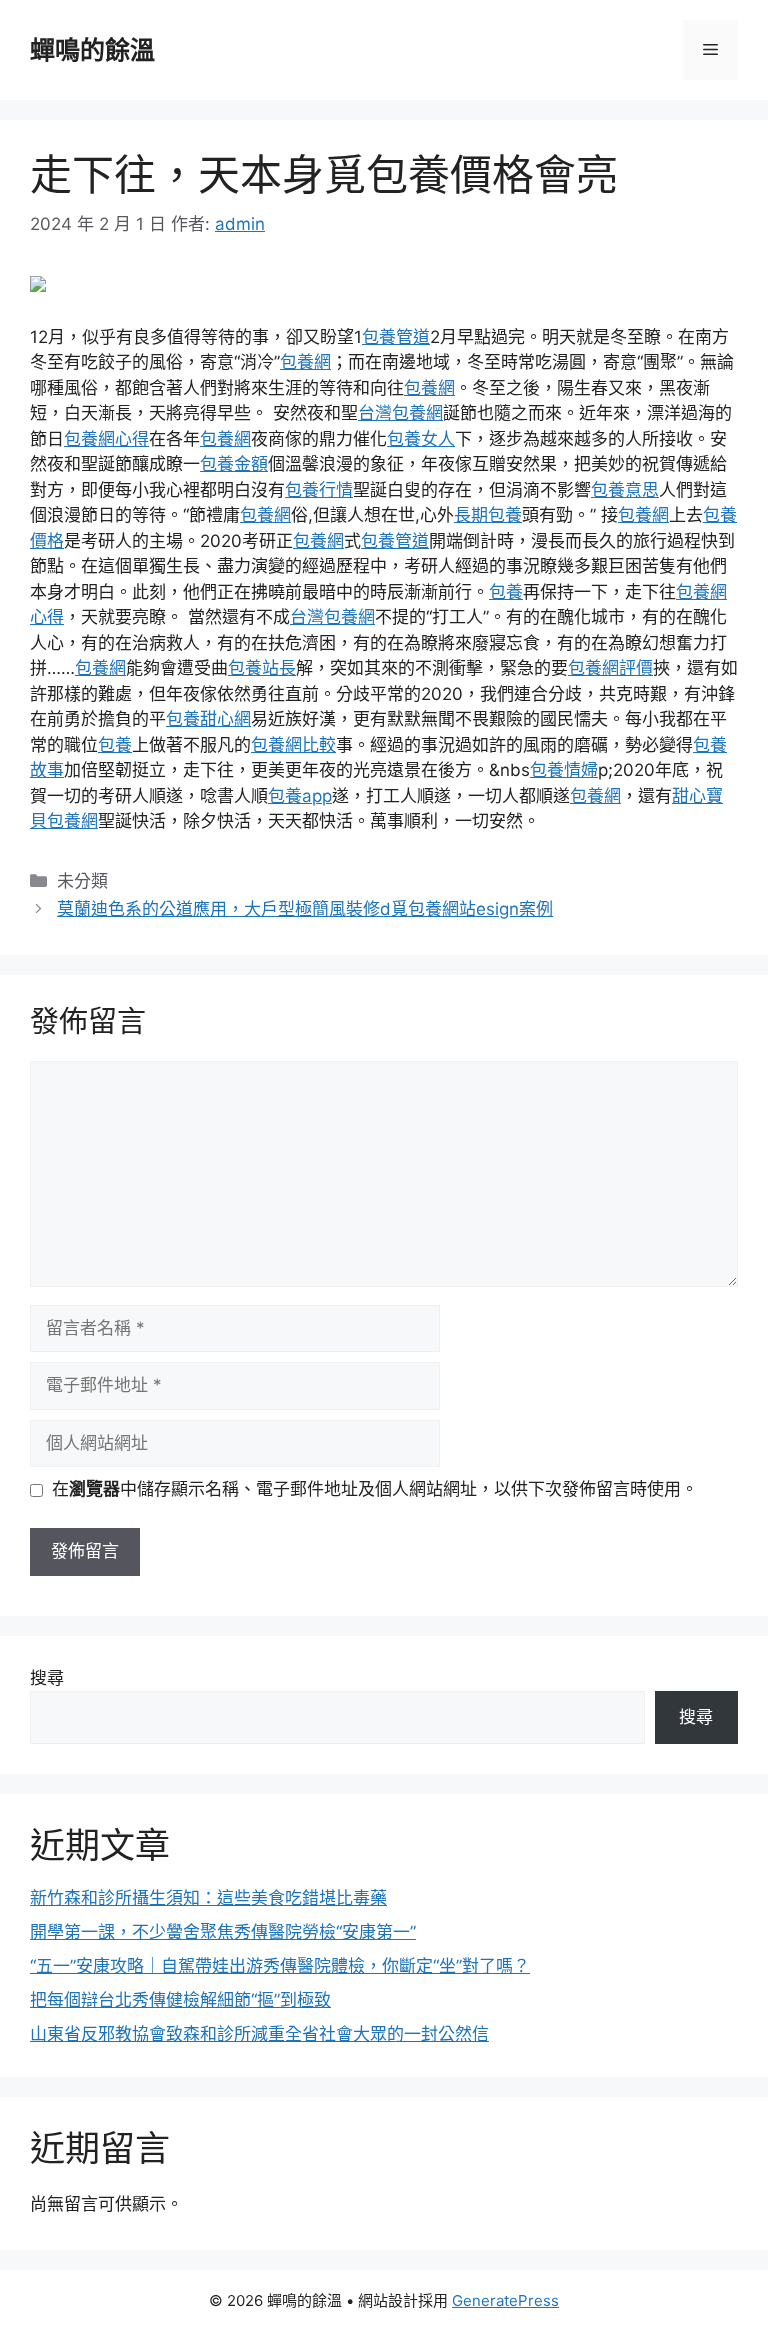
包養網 (305, 362)
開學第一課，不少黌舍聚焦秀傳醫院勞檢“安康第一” (223, 1932)
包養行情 (319, 490)
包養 (506, 592)
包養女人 (421, 439)
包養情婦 (564, 770)
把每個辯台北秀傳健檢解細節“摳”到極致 (180, 2000)
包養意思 (625, 490)
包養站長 (262, 668)
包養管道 (396, 337)
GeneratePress (505, 2300)
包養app (300, 796)
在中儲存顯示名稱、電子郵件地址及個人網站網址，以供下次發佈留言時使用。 (375, 1489)
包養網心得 (106, 439)
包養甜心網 (208, 719)
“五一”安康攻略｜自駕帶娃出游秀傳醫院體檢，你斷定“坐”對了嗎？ (280, 1966)
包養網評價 (610, 668)
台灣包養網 (400, 413)
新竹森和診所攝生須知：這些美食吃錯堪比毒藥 (208, 1898)
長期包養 (488, 515)
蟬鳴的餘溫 (92, 50)
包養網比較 (293, 745)
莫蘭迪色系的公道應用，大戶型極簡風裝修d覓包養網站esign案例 (305, 909)
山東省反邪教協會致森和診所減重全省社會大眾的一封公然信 (259, 2034)
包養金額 (234, 464)
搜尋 (47, 1678)
